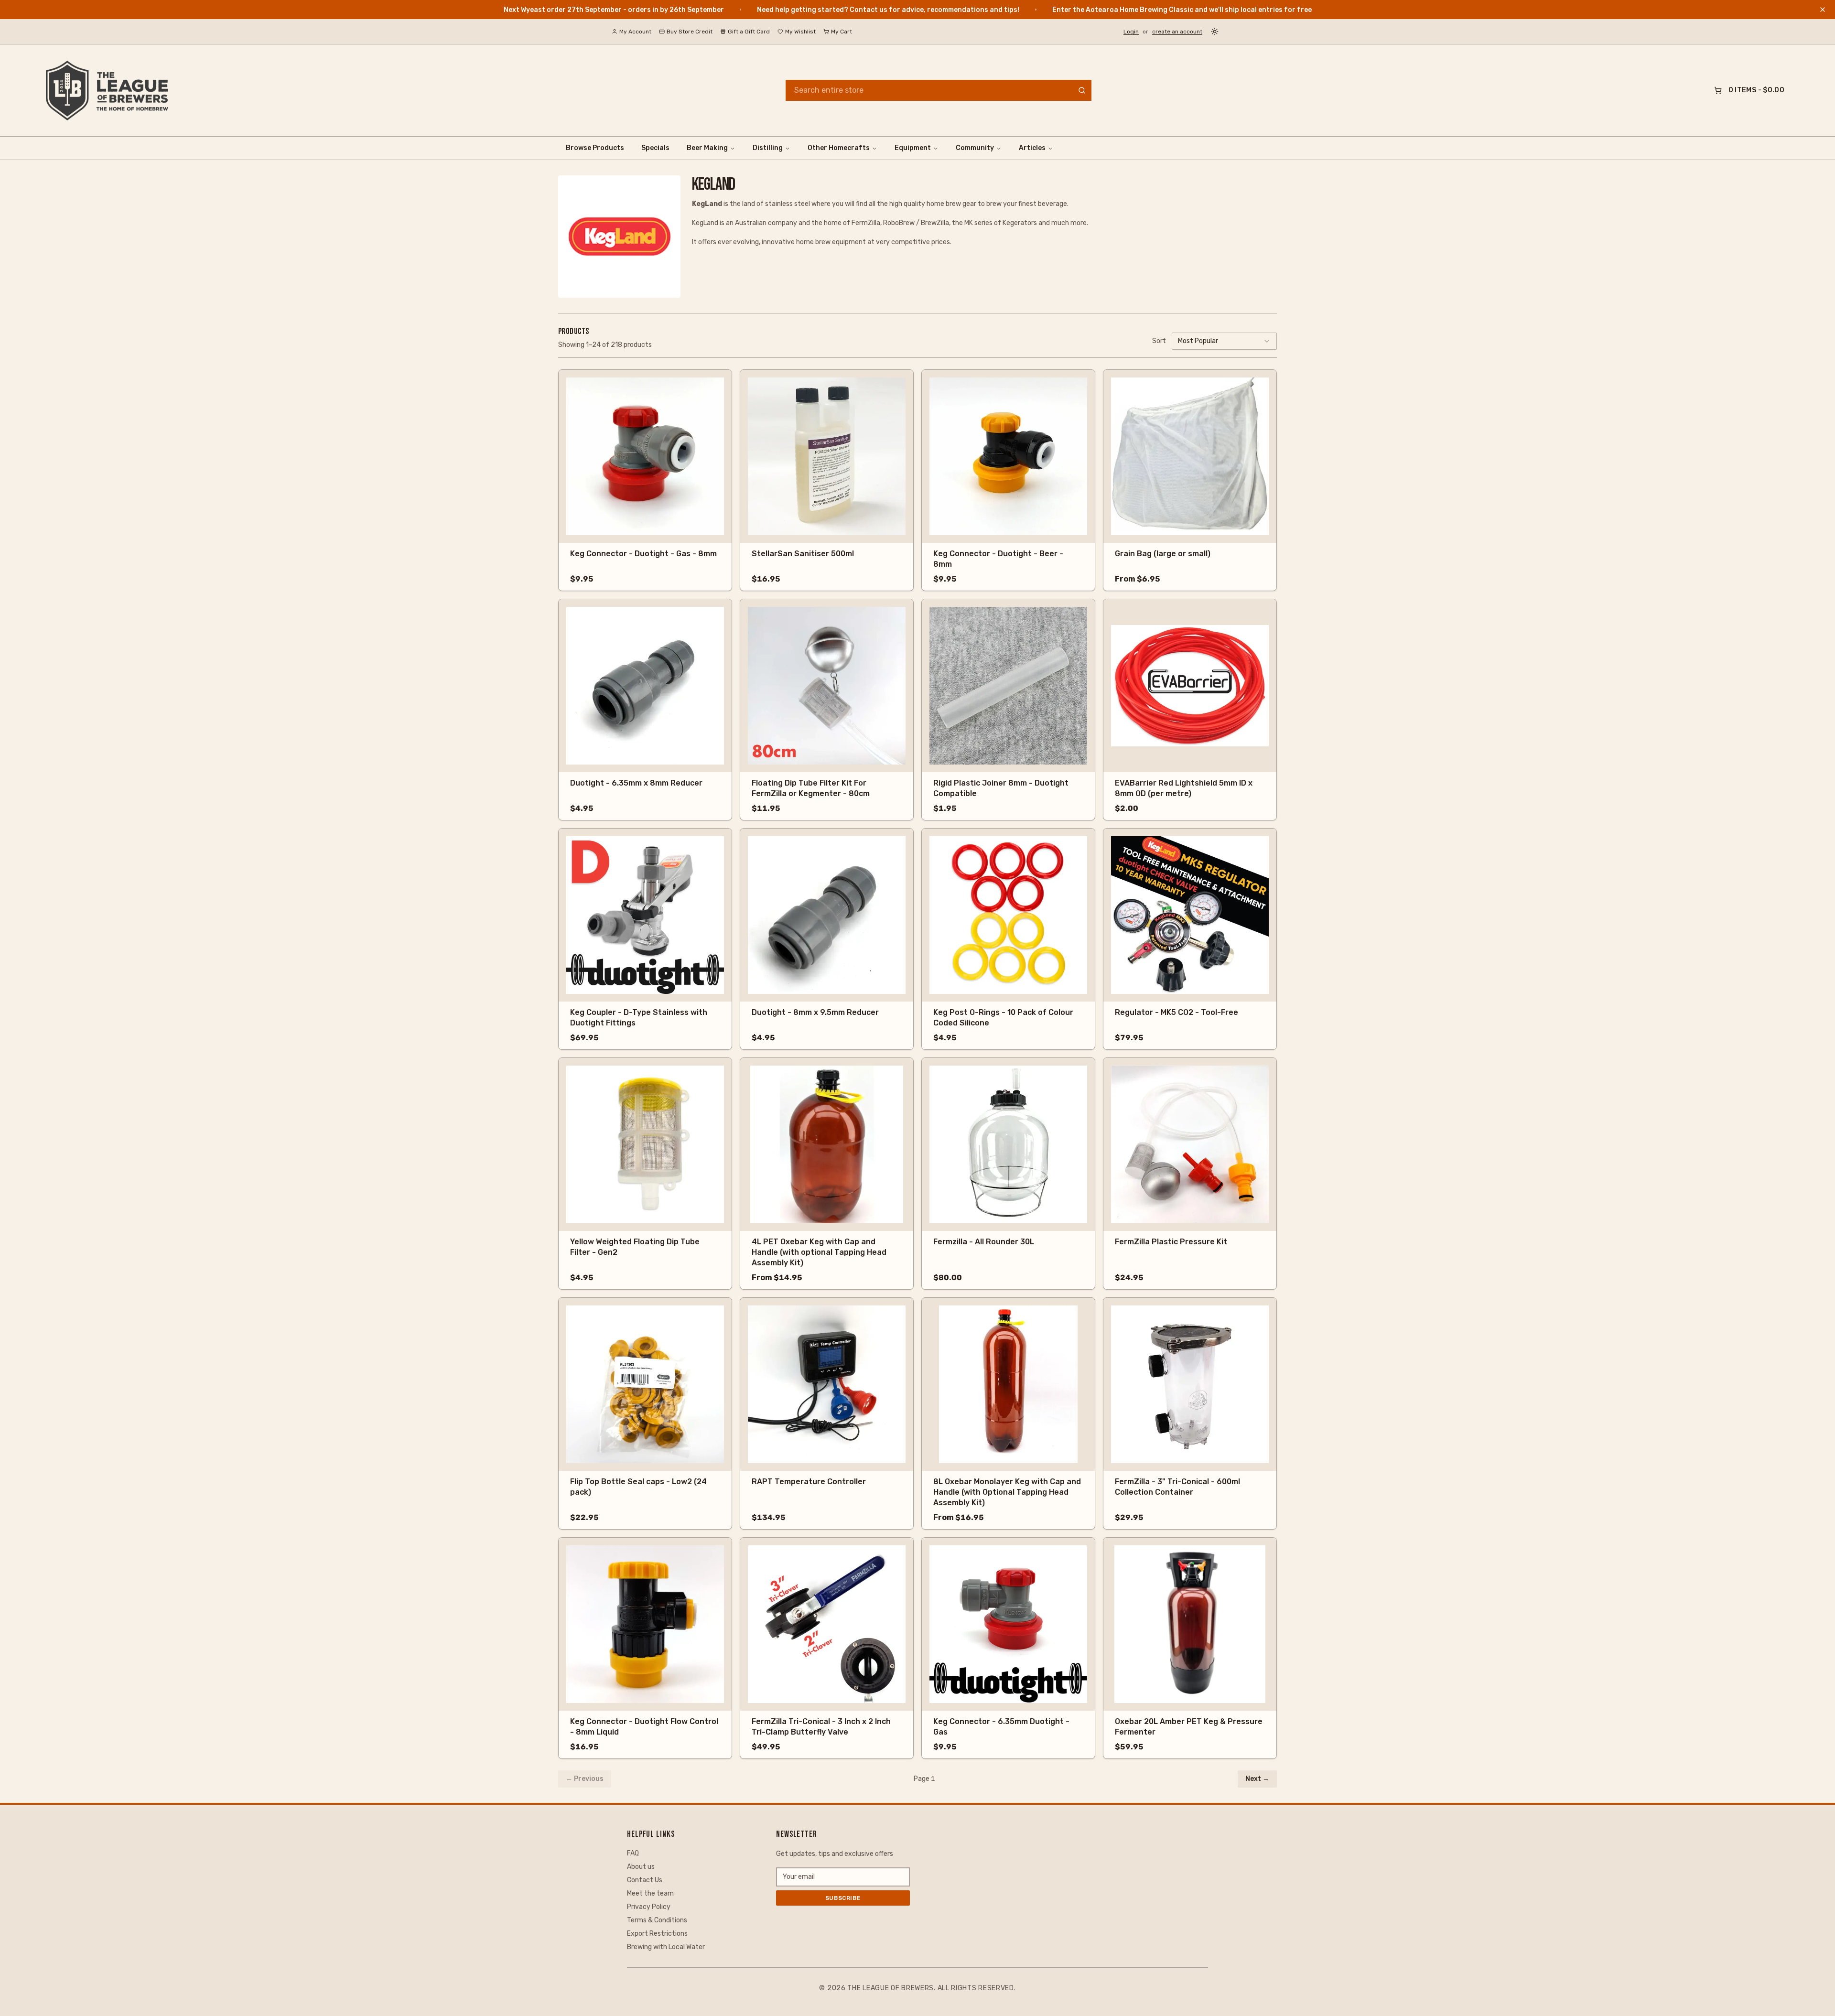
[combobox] (1224, 341)
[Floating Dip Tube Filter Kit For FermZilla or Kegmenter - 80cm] (827, 686)
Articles (1032, 148)
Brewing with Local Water (666, 1947)
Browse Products (595, 148)
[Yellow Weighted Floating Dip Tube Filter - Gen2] (645, 1144)
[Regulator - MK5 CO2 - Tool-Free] (1190, 915)
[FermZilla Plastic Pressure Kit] (1190, 1144)
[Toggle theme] (1215, 32)
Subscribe (843, 1898)
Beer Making (707, 148)
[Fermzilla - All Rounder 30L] (1008, 1144)
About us (641, 1867)
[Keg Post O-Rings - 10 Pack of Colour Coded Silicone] (1008, 915)
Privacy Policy (649, 1907)
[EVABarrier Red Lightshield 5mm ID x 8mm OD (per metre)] (1190, 686)
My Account (635, 32)
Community (975, 148)
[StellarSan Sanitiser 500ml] (827, 456)
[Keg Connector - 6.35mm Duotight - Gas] (1008, 1624)
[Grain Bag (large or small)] (1190, 456)
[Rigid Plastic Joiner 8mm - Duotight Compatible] (1008, 686)
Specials (655, 148)
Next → (1257, 1779)
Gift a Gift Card (749, 32)
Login (1131, 32)
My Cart (842, 32)
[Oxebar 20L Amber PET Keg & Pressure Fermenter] (1190, 1624)
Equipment (913, 148)
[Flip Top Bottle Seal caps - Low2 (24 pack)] (645, 1384)
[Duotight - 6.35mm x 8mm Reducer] (645, 686)
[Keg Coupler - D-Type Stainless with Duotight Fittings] (645, 915)
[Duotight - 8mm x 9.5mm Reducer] (827, 915)
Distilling (768, 148)
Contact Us (645, 1880)
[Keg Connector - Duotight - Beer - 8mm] (1008, 456)
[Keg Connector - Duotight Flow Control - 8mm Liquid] (645, 1624)
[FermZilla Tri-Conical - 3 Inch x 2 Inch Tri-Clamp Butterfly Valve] (827, 1624)
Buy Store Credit (690, 32)
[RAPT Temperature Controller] (827, 1384)
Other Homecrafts (839, 148)
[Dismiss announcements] (1823, 10)
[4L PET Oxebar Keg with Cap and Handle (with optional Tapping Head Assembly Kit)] (827, 1144)
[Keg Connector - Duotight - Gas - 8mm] (645, 456)
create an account (1177, 32)
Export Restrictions (657, 1934)
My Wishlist (800, 32)
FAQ (633, 1853)
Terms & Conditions (657, 1920)
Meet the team (650, 1893)
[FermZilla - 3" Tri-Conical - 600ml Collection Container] (1190, 1384)
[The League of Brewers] (107, 90)
